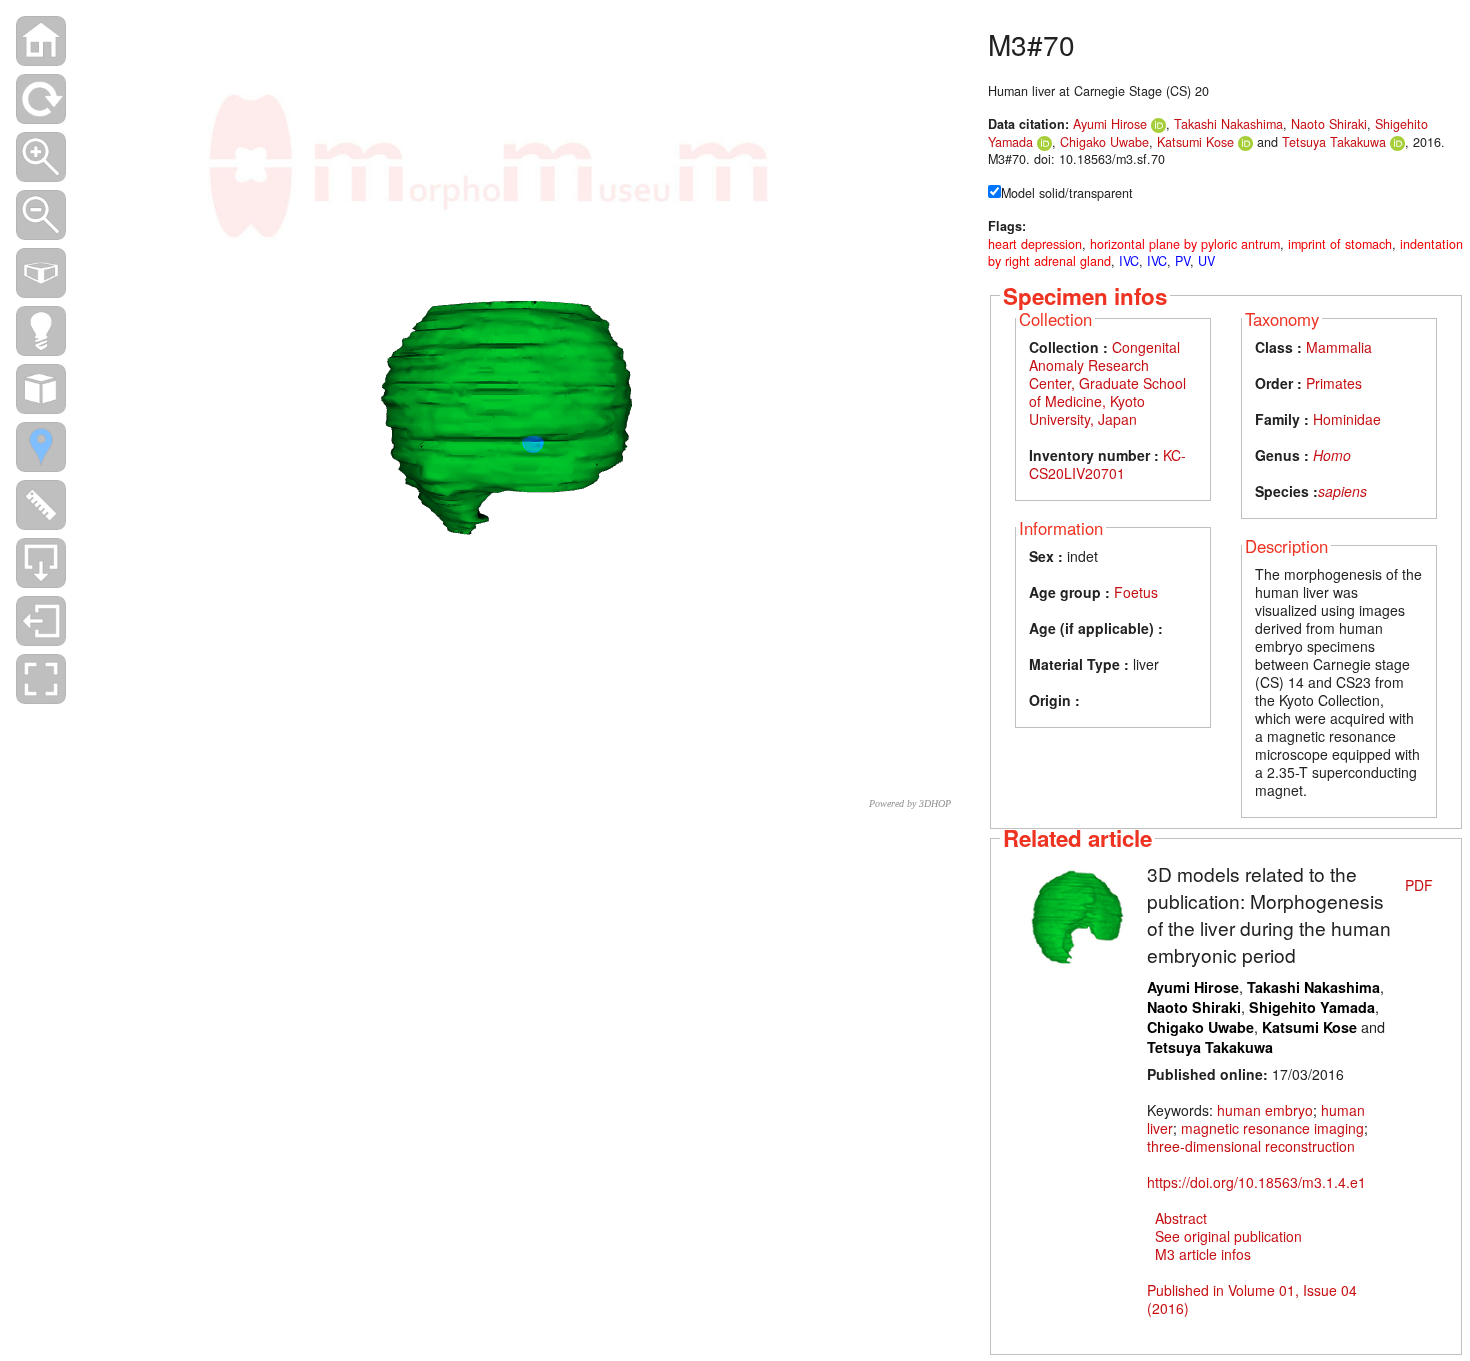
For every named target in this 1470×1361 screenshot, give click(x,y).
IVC (1129, 261)
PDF (1419, 885)
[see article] (1077, 914)
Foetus (1136, 592)
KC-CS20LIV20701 (1107, 464)
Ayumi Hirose (1110, 124)
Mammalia (1339, 347)
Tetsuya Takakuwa (1334, 142)
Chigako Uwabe (1104, 142)
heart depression (1035, 244)
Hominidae (1347, 419)
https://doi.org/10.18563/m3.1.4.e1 (1256, 1182)
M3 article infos (1203, 1254)
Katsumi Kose (1197, 142)
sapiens (1342, 491)
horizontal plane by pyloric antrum (1185, 244)
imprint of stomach (1340, 244)
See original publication (1228, 1236)
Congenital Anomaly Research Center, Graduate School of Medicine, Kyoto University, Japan (1107, 383)
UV (1206, 261)
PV (1182, 261)
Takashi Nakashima (1228, 124)
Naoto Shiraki (1329, 124)
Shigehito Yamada (1312, 1007)
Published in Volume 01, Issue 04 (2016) (1252, 1299)
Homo (1332, 455)
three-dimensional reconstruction (1251, 1146)
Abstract (1181, 1218)
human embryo (1265, 1110)
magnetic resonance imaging (1272, 1128)
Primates (1334, 383)
